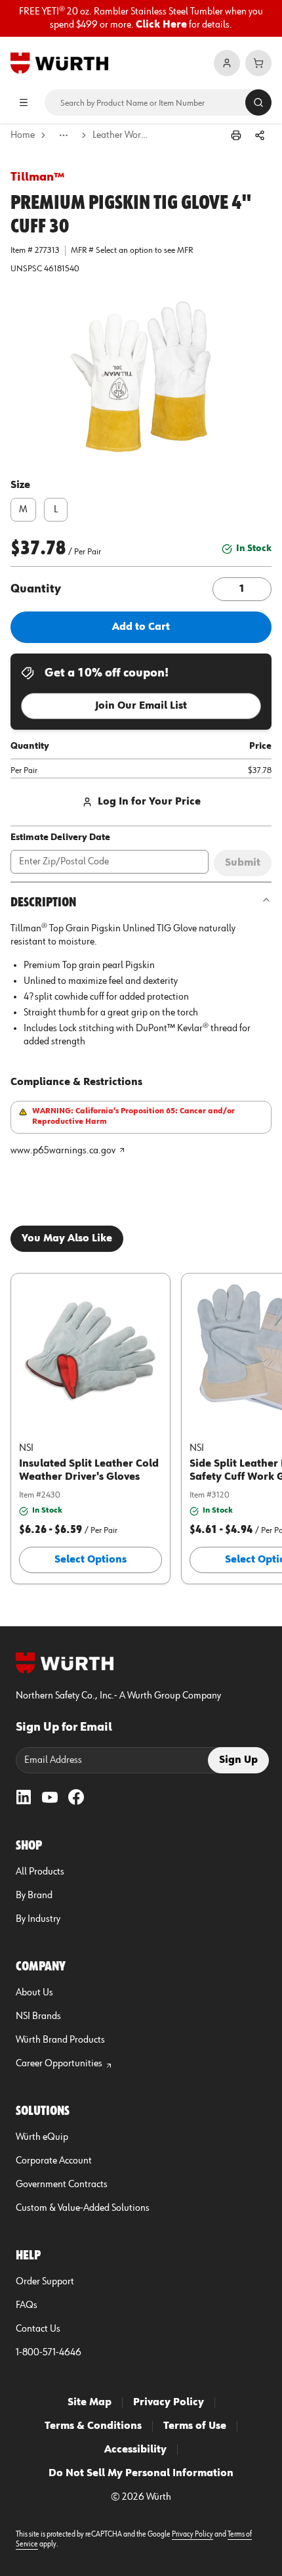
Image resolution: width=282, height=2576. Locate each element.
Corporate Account (54, 2161)
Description (43, 902)
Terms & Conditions (93, 2426)
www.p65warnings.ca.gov (63, 1151)
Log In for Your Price (149, 802)
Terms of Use (195, 2426)
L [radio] (56, 510)
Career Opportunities (59, 2064)
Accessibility (135, 2450)
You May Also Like (67, 1239)
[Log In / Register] (227, 63)
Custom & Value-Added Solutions (83, 2208)
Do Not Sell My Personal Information (141, 2474)
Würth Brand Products (60, 2040)
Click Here (161, 25)
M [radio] (23, 510)
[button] (141, 377)
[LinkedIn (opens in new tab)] (24, 1797)
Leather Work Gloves (122, 135)
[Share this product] (260, 135)
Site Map (90, 2403)
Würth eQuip (42, 2137)
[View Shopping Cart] (258, 63)
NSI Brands (38, 2016)
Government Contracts (62, 2185)
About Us (34, 1993)
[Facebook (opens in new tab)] (76, 1797)
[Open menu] (24, 102)
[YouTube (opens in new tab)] (50, 1797)
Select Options (91, 1560)
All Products (40, 1872)
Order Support (45, 2282)
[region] (141, 18)
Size (20, 485)
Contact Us (38, 2329)
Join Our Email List (141, 706)
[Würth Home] (59, 63)
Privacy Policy (169, 2403)
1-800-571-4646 (49, 2353)
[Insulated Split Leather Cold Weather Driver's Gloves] (91, 1350)
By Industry (38, 1919)
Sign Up (238, 1760)
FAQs (27, 2305)
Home (23, 135)
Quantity (36, 589)
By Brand (34, 1896)
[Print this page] (236, 135)
